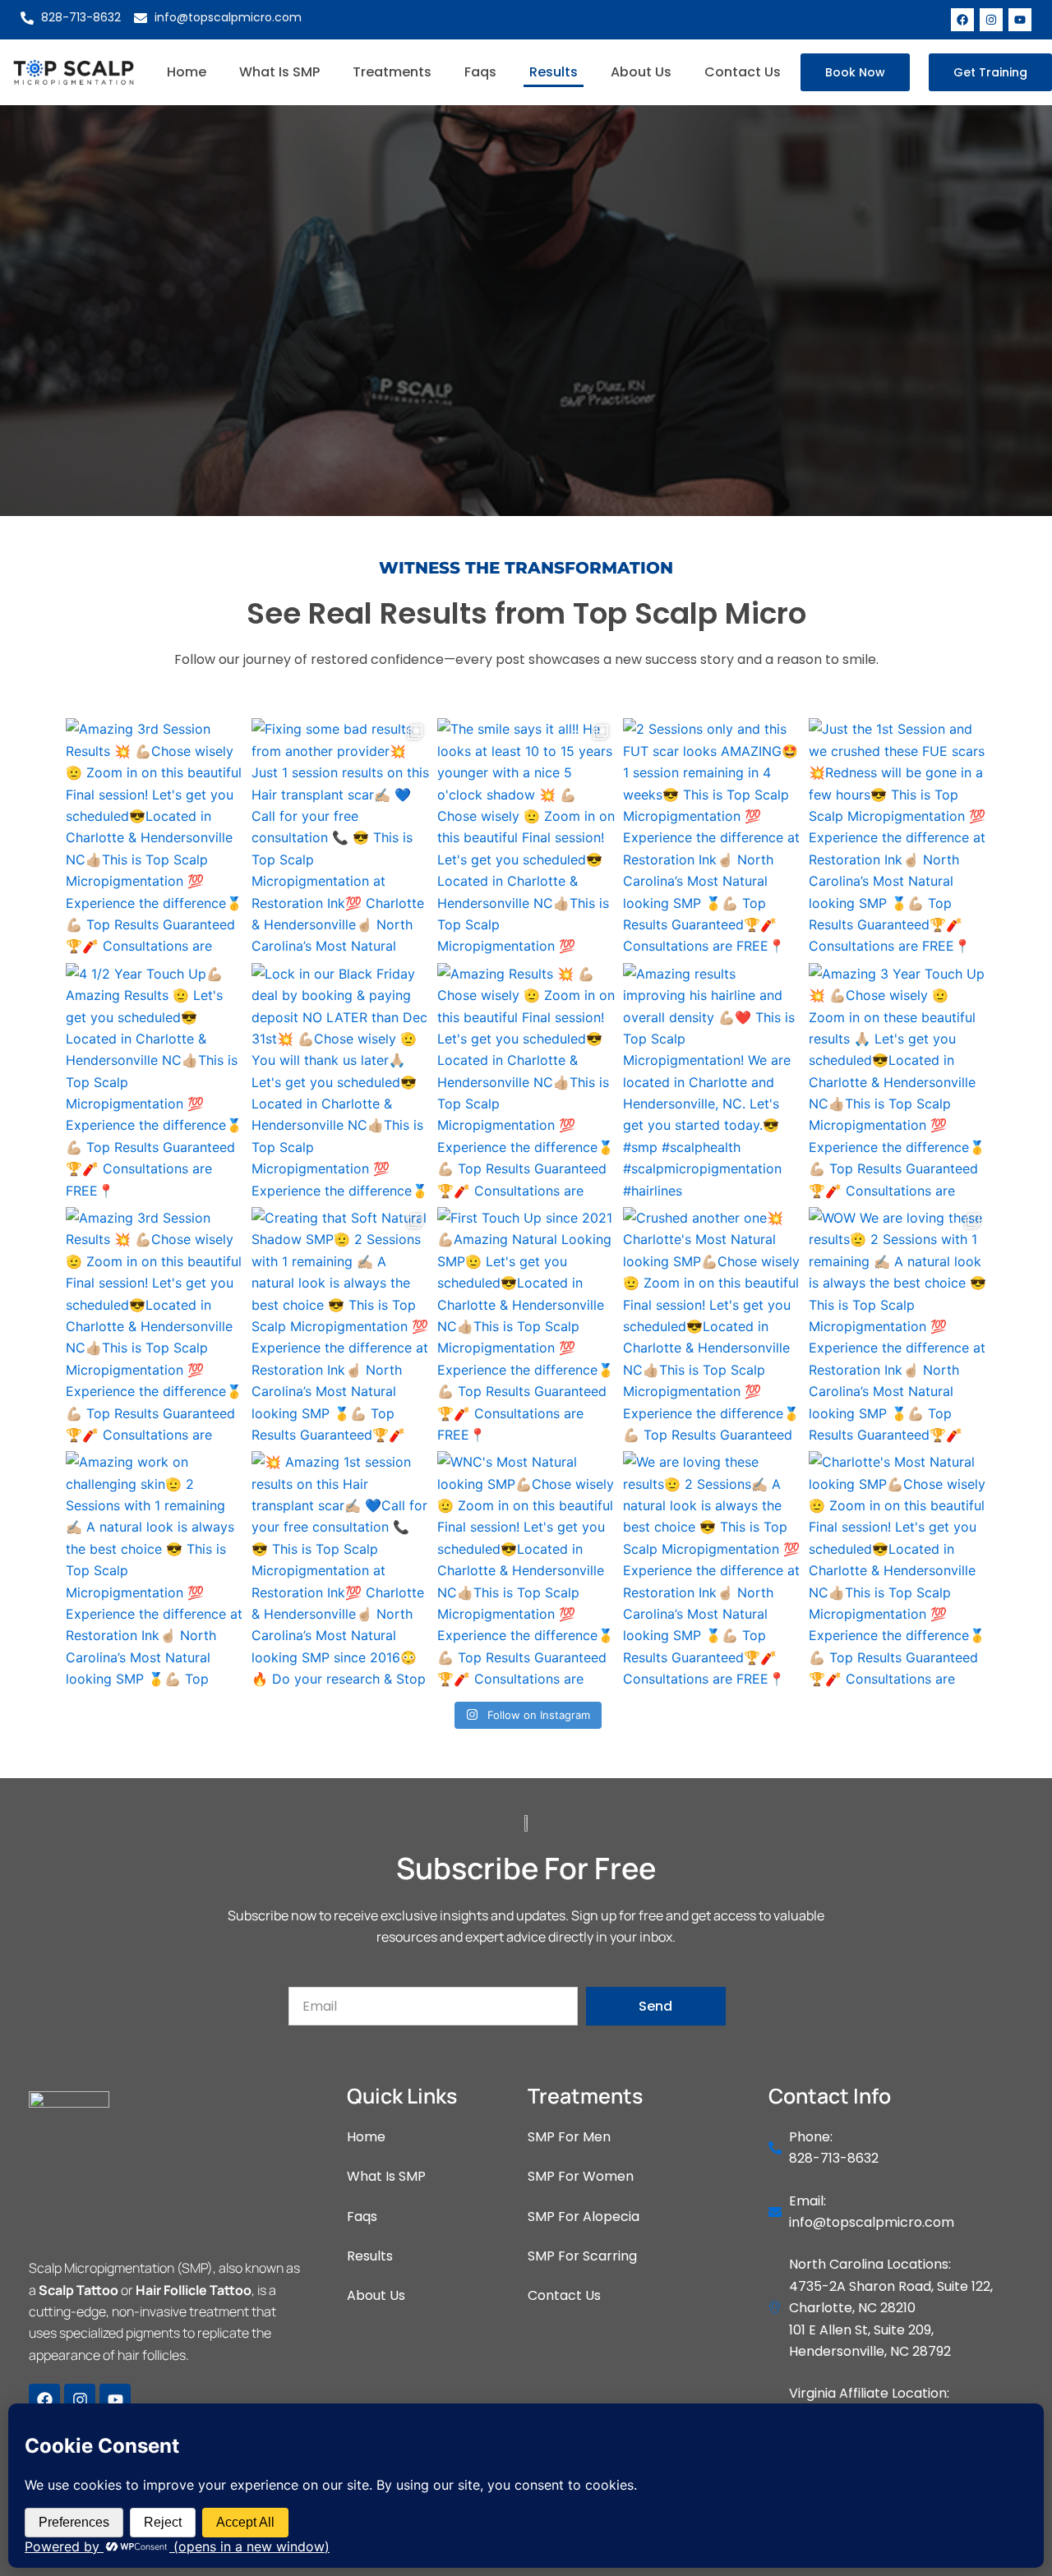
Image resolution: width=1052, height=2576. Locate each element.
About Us (641, 72)
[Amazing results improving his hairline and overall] (712, 1081)
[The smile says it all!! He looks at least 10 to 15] (526, 836)
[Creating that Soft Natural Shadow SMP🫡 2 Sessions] (340, 1325)
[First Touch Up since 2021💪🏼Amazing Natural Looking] (526, 1325)
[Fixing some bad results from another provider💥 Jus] (340, 836)
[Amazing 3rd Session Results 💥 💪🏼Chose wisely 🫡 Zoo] (155, 836)
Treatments (392, 72)
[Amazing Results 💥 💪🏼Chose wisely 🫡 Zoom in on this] (526, 1081)
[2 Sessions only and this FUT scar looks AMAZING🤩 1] (712, 836)
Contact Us (743, 72)
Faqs (480, 72)
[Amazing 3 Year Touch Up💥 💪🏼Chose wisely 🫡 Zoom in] (897, 1081)
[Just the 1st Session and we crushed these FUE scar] (897, 836)
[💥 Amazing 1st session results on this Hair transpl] (340, 1569)
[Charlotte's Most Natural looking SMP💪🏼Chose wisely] (897, 1569)
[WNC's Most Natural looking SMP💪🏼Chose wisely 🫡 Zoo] (526, 1569)
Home (187, 72)
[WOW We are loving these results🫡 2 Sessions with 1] (897, 1325)
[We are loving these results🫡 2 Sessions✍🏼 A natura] (712, 1569)
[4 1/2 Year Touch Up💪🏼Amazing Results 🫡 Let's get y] (155, 1081)
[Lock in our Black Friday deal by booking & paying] (340, 1081)
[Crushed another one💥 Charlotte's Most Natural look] (712, 1325)
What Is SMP (279, 72)
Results (554, 72)
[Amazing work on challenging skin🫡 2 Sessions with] (155, 1569)
